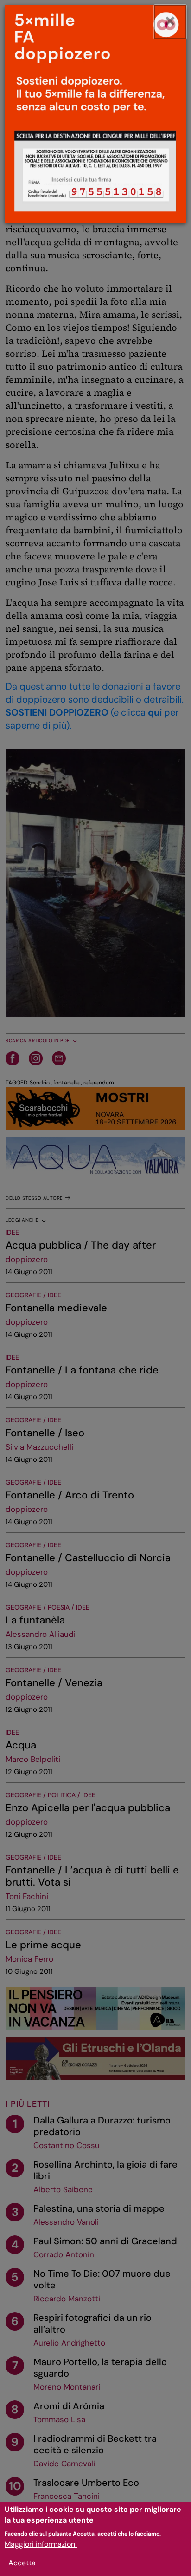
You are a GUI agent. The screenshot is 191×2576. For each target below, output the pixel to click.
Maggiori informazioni (41, 2544)
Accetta (22, 2563)
